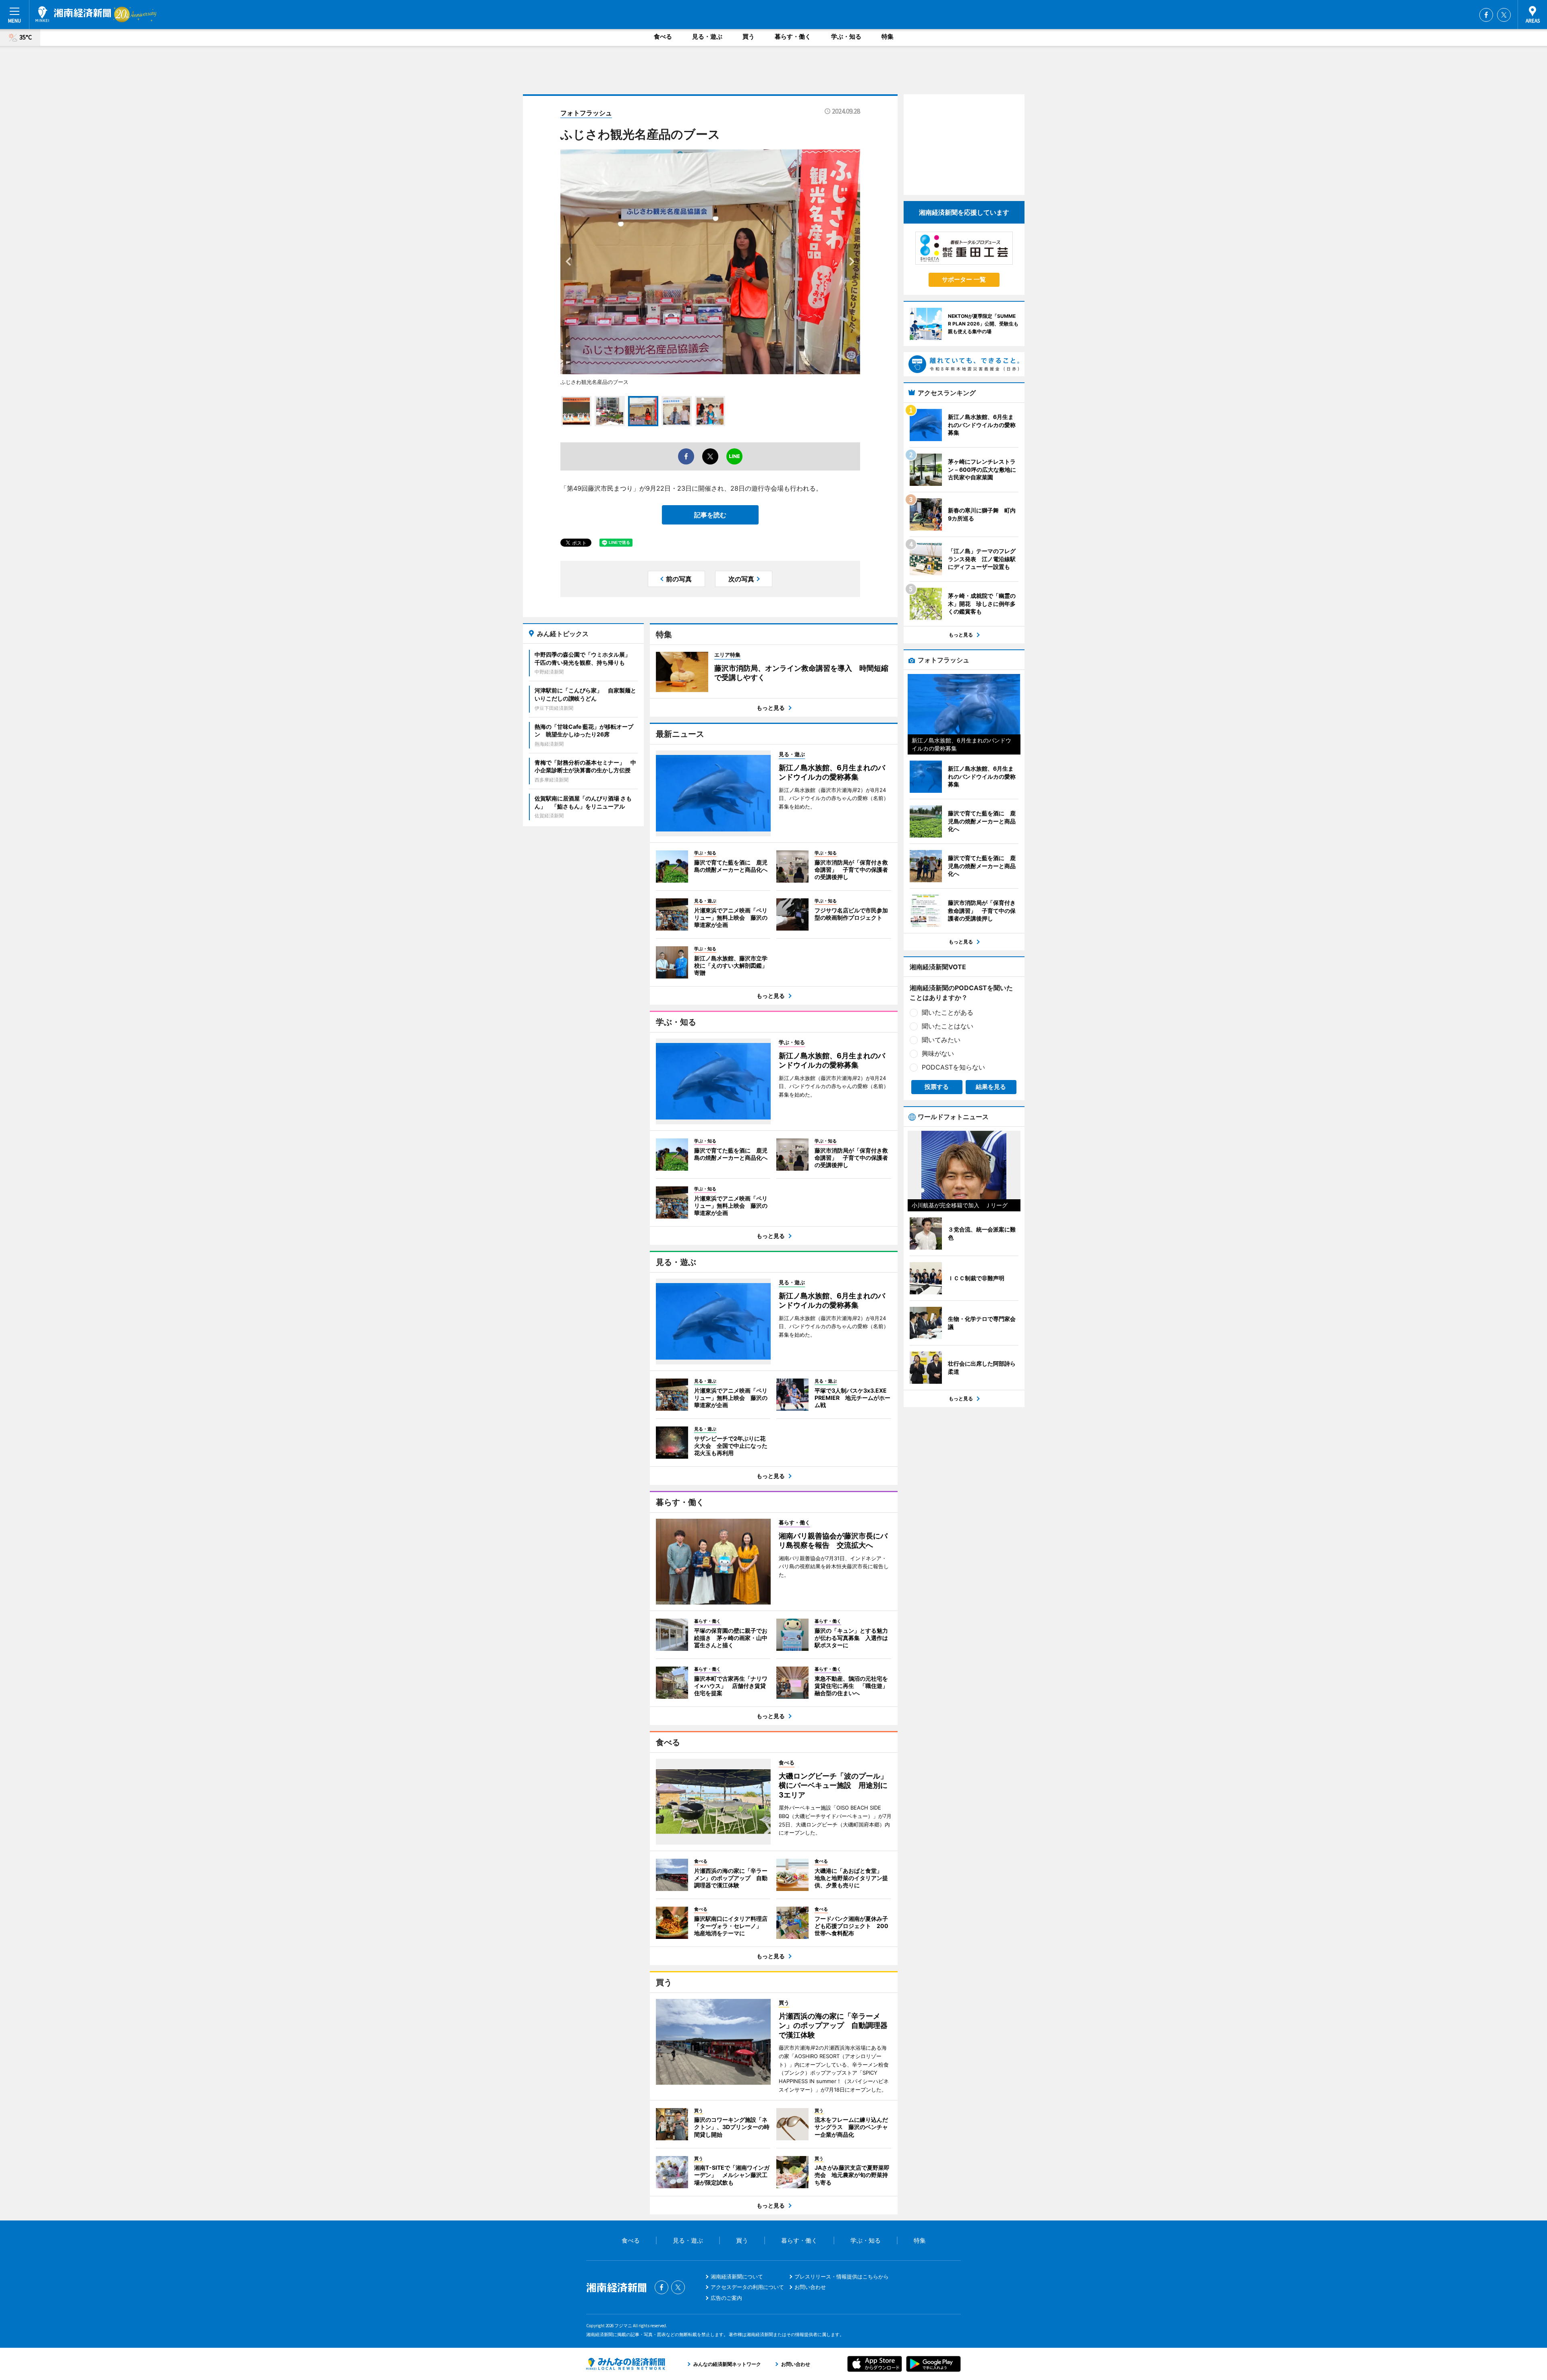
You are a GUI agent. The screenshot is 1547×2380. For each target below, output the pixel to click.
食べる (663, 36)
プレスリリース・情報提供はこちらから (842, 2276)
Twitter (1504, 15)
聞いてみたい (941, 1040)
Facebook (1486, 15)
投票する (937, 1087)
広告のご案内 (726, 2298)
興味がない (938, 1053)
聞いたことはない (948, 1026)
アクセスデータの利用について (747, 2287)
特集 (888, 36)
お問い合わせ (810, 2287)
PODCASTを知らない (953, 1067)
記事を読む (710, 515)
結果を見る (991, 1087)
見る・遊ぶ (707, 36)
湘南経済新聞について (737, 2276)
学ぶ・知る (846, 36)
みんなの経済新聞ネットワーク (626, 2364)
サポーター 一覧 (964, 279)
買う (749, 36)
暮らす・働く (793, 36)
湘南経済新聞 (73, 14)
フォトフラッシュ (586, 113)
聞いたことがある (948, 1012)
